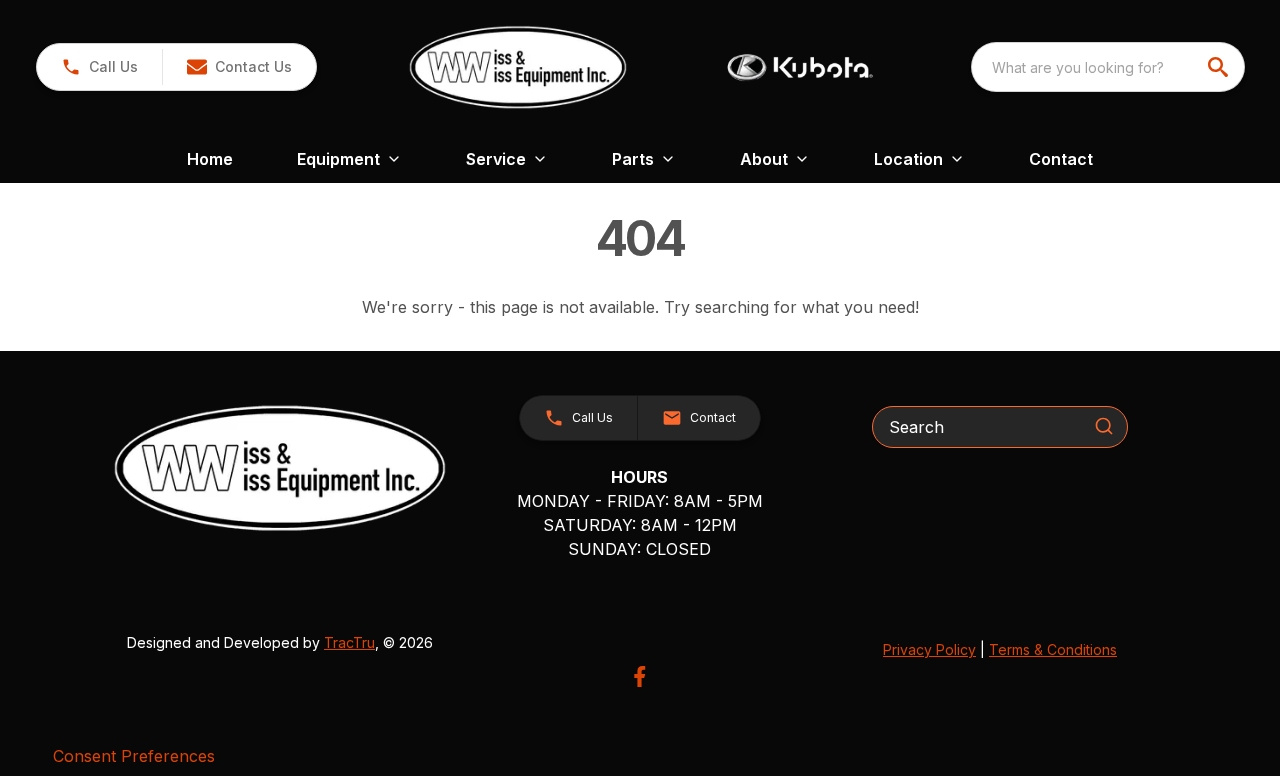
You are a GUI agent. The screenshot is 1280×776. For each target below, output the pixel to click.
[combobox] (1108, 67)
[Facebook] (639, 676)
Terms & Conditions (1053, 649)
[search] (1220, 67)
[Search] (1104, 426)
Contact (1061, 159)
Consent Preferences (134, 756)
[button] (99, 67)
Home (210, 159)
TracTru (349, 642)
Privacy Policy (929, 649)
